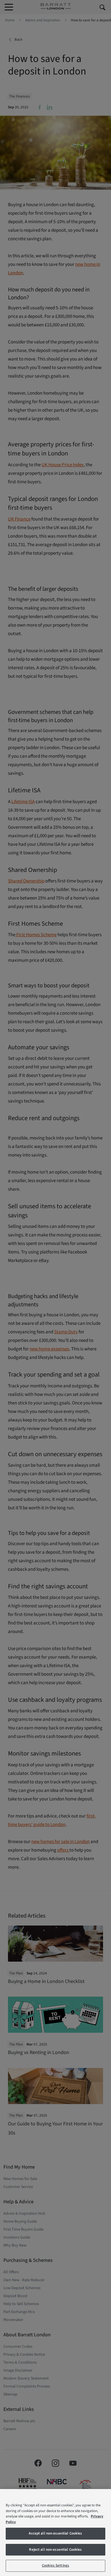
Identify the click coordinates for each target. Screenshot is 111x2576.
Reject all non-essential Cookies (55, 2550)
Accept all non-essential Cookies (55, 2533)
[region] (55, 2533)
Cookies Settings (55, 2565)
